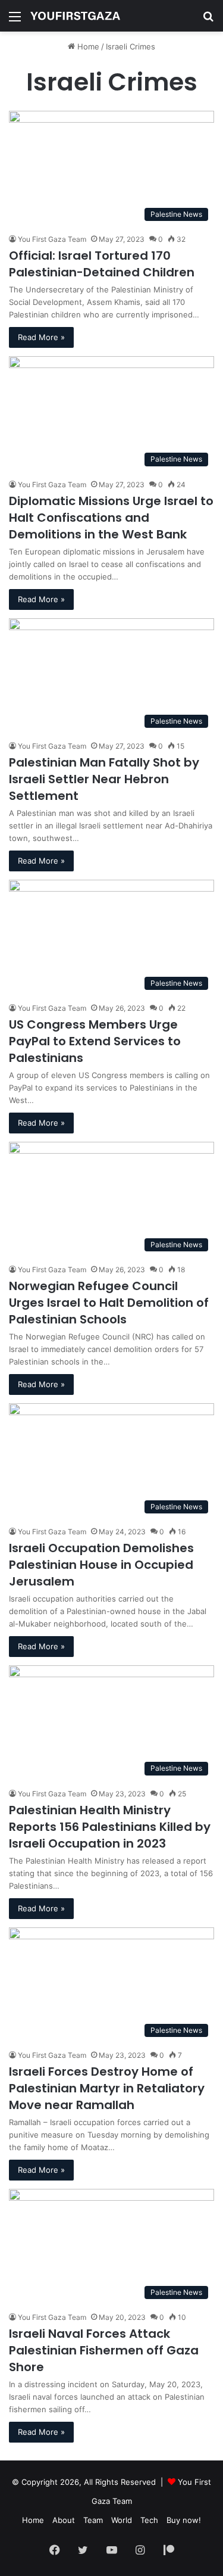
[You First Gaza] (75, 16)
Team (93, 2520)
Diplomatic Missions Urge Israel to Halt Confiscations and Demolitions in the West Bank (111, 518)
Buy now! (184, 2520)
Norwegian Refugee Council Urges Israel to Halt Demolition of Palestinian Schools (109, 1303)
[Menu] (15, 21)
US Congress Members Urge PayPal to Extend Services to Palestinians (95, 1041)
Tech (149, 2520)
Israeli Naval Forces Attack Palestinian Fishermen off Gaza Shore (104, 2350)
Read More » (41, 337)
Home (87, 46)
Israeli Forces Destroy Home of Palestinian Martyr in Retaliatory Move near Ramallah (107, 2088)
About (64, 2520)
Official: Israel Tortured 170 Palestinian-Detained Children (103, 264)
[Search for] (208, 21)
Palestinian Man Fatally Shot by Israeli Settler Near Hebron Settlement (104, 779)
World (122, 2520)
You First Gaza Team (52, 239)
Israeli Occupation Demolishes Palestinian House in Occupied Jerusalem (101, 1565)
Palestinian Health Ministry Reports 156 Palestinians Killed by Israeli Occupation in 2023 (110, 1827)
